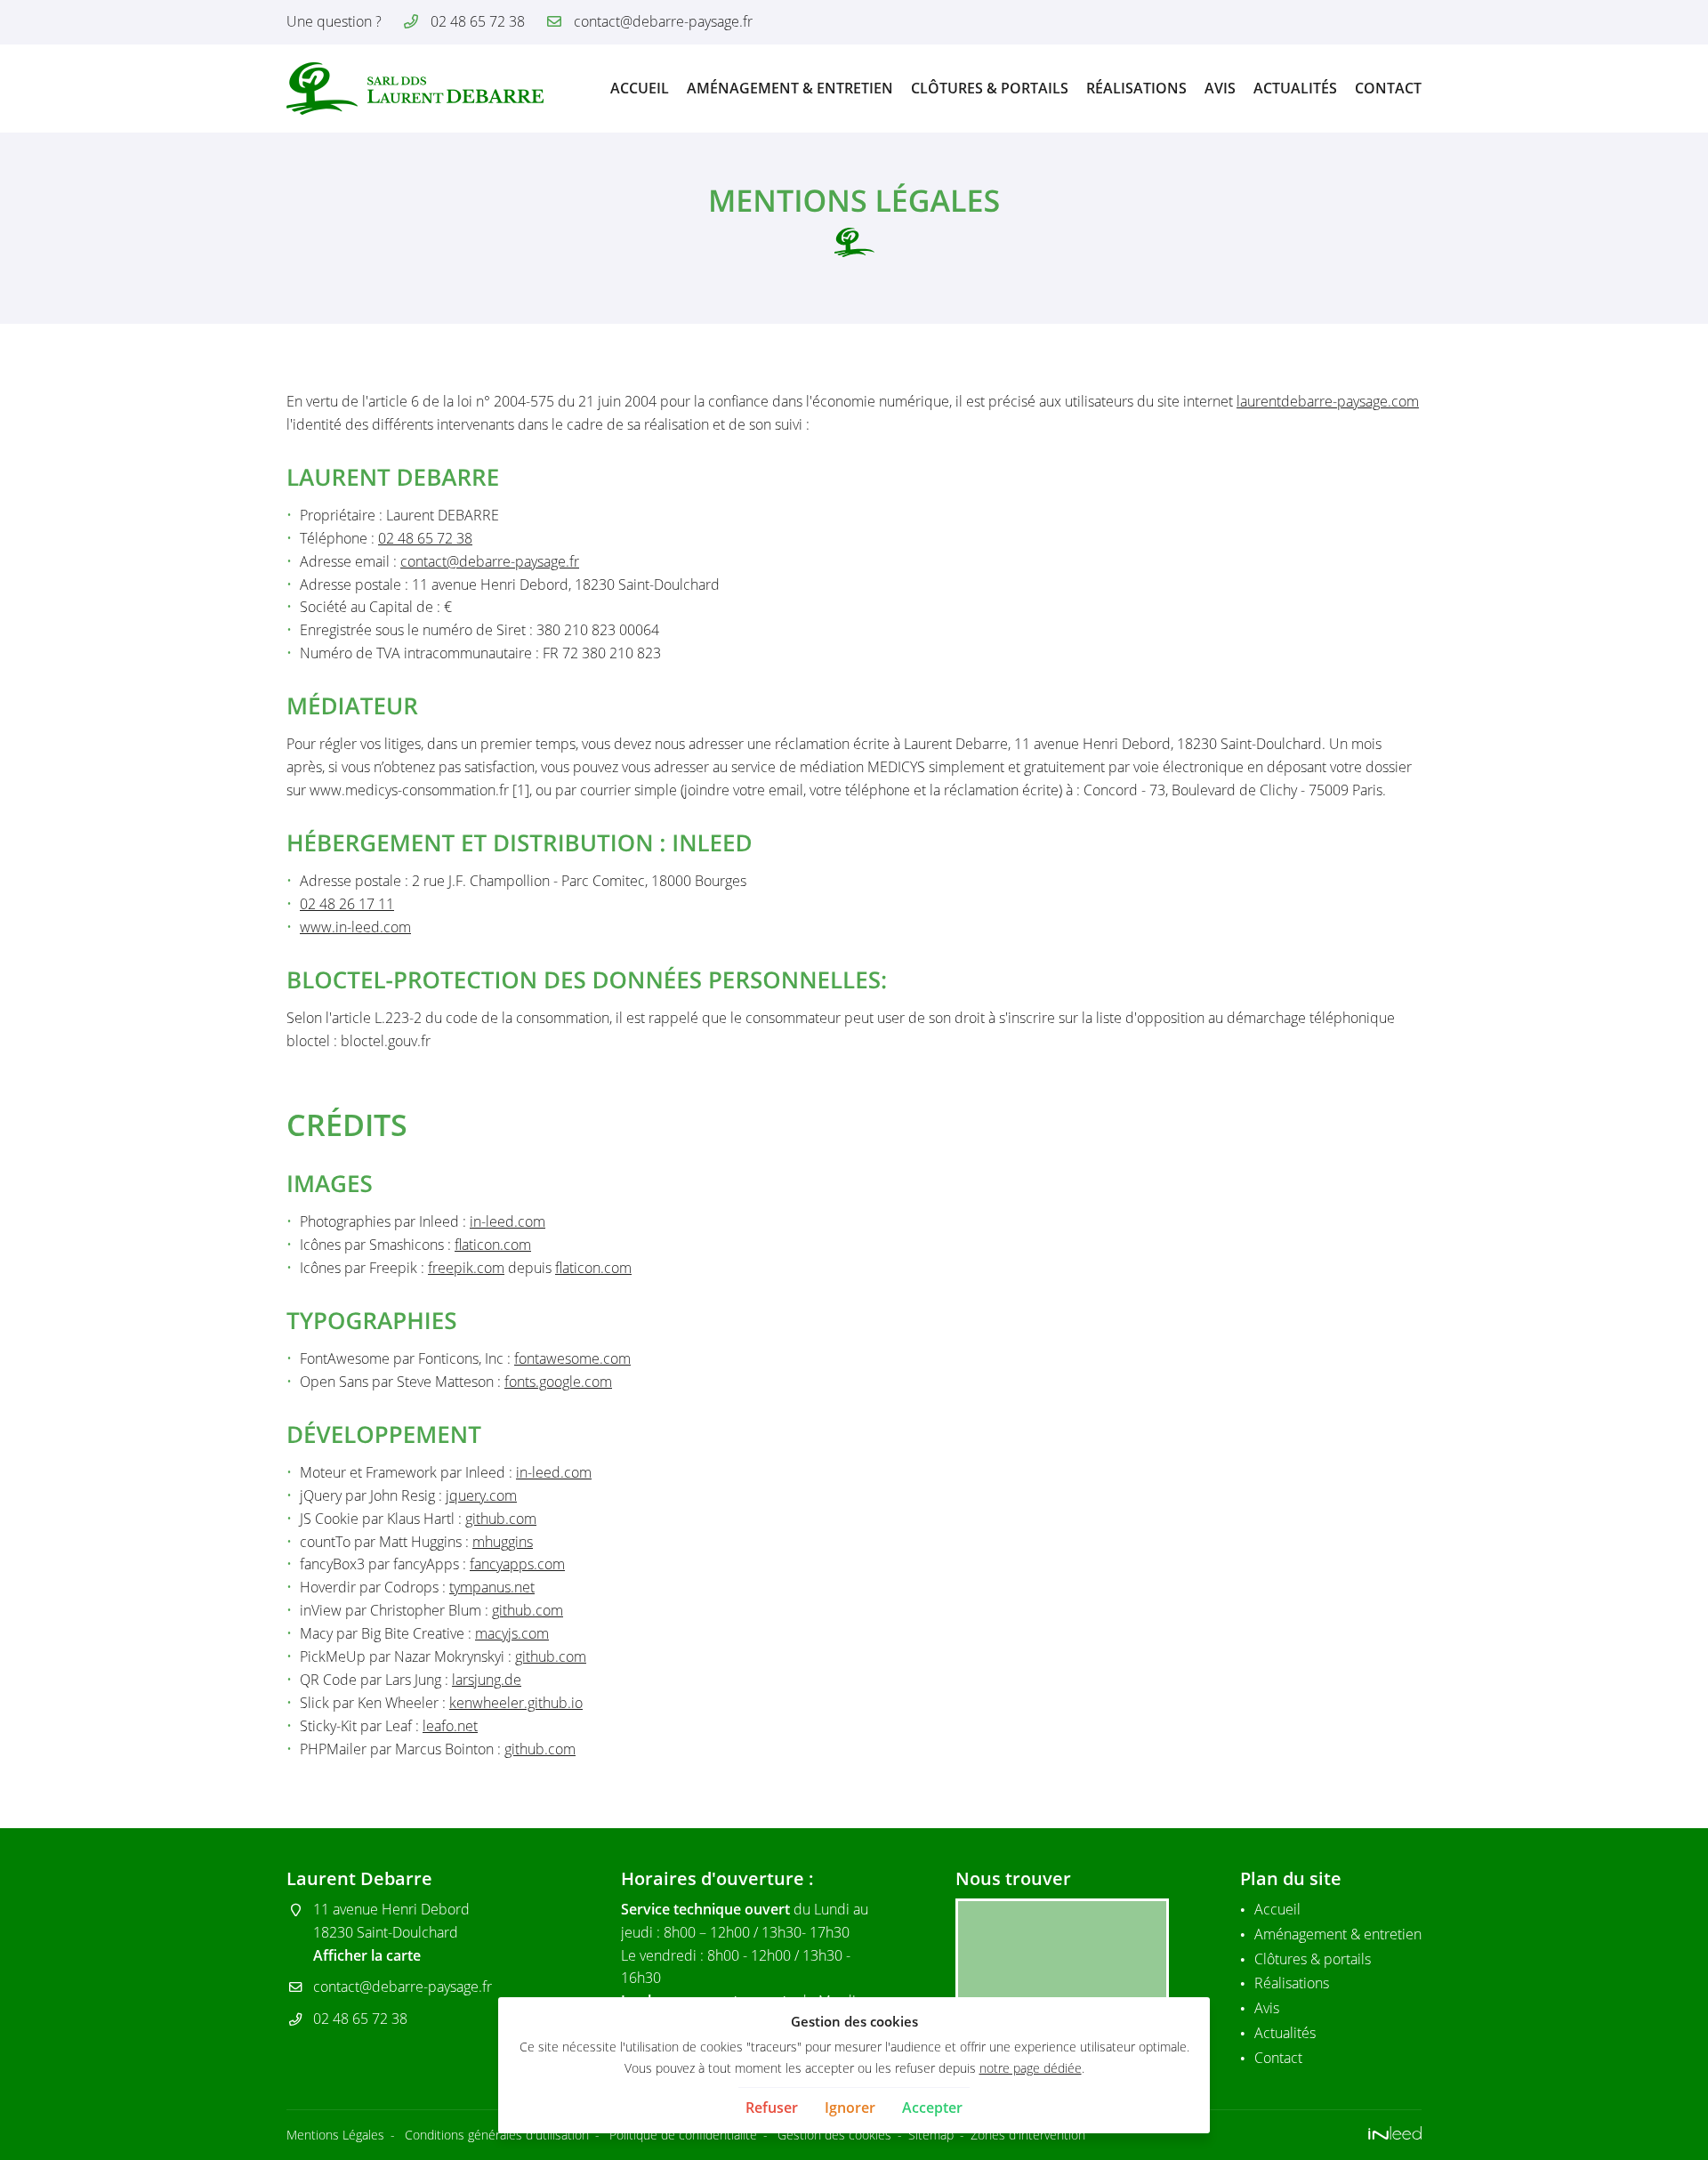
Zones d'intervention (1028, 2135)
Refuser (772, 2108)
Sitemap (931, 2135)
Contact (1388, 88)
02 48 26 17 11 (347, 904)
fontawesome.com (572, 1358)
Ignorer (850, 2108)
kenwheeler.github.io (516, 1703)
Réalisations (1136, 88)
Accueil (640, 88)
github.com (501, 1519)
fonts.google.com (558, 1382)
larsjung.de (487, 1680)
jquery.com (481, 1495)
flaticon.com (493, 1245)
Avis (1220, 88)
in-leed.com (508, 1221)
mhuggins (503, 1542)
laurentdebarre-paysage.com (1328, 401)
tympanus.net (492, 1587)
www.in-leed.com (355, 927)
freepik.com (466, 1268)
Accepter (932, 2108)
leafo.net (450, 1726)
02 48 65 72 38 (425, 538)
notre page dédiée (1031, 2068)
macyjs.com (512, 1633)
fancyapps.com (517, 1564)
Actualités (1295, 88)
